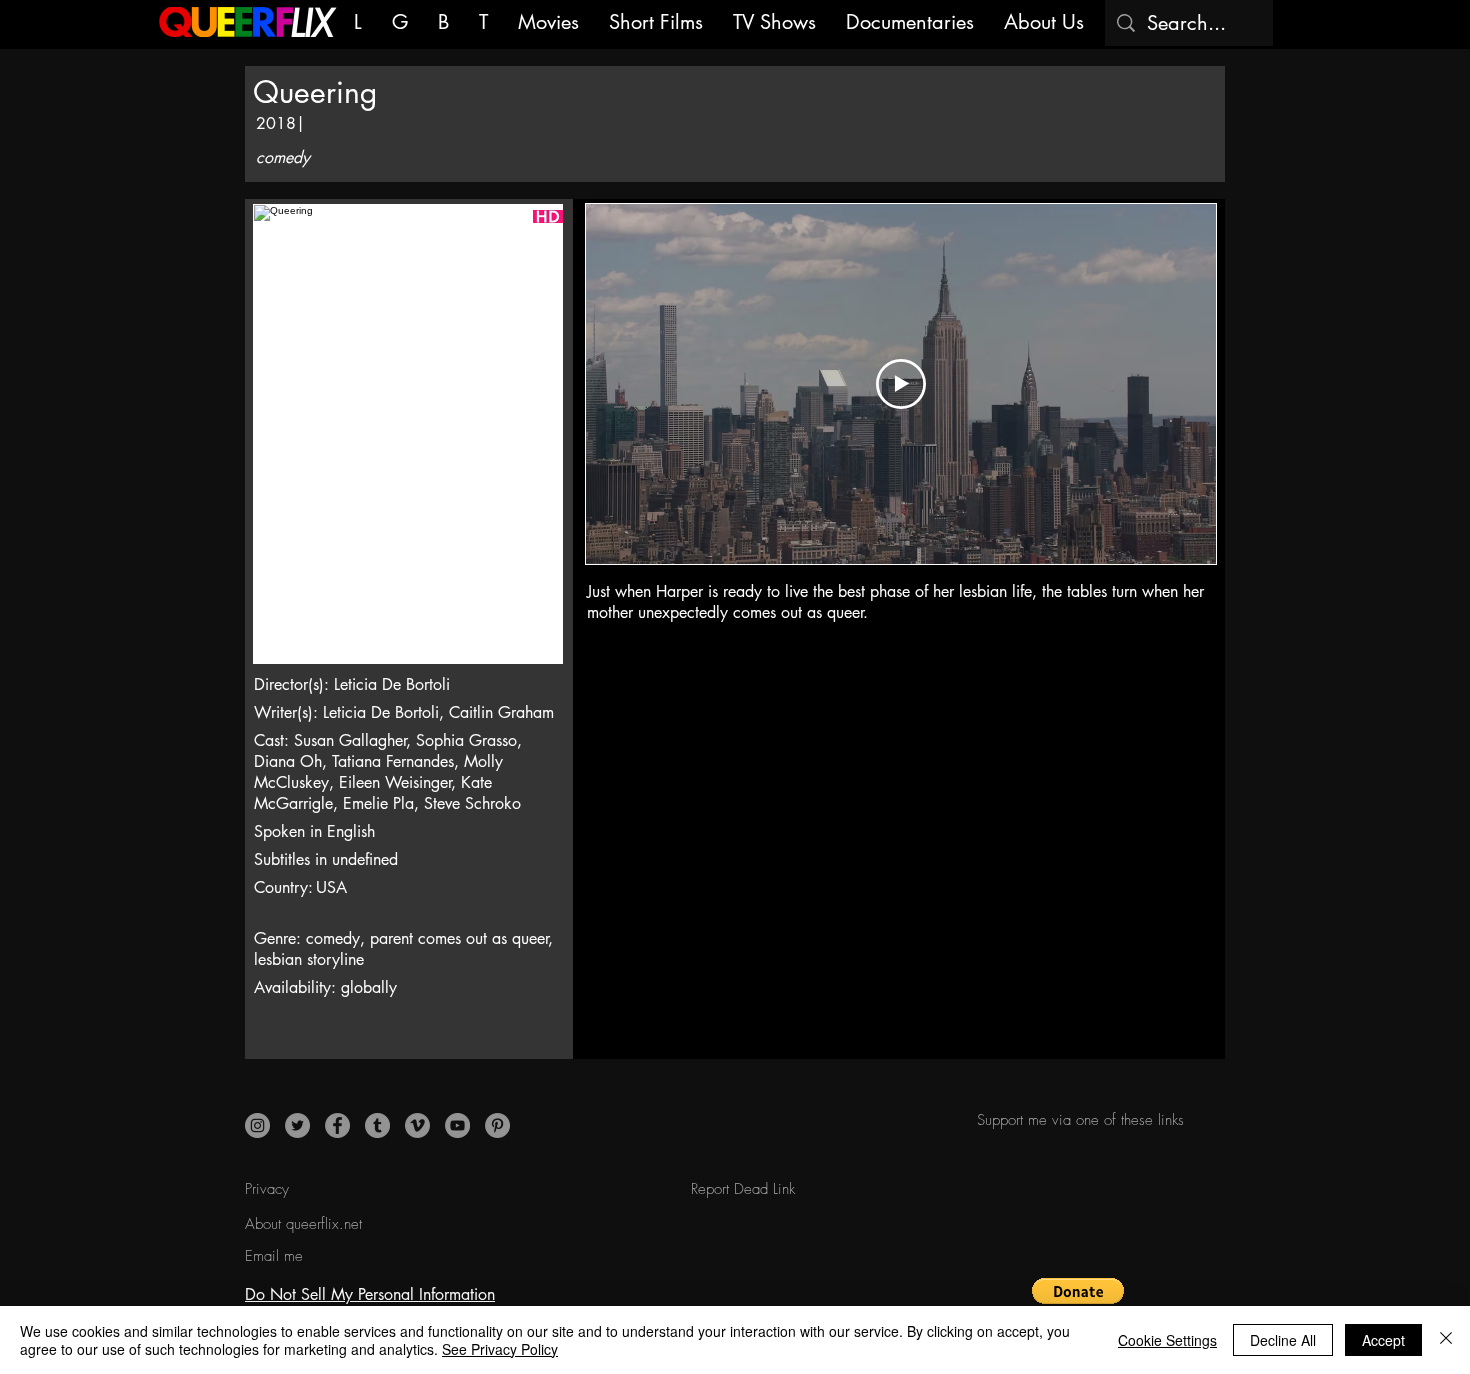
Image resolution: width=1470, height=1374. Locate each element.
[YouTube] (457, 1125)
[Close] (1446, 1340)
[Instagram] (257, 1125)
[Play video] (901, 384)
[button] (1078, 1301)
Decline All (1283, 1340)
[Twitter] (297, 1125)
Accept (1383, 1340)
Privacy (267, 1189)
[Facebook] (337, 1125)
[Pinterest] (497, 1125)
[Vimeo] (417, 1125)
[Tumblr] (377, 1125)
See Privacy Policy (500, 1349)
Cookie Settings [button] (1167, 1340)
